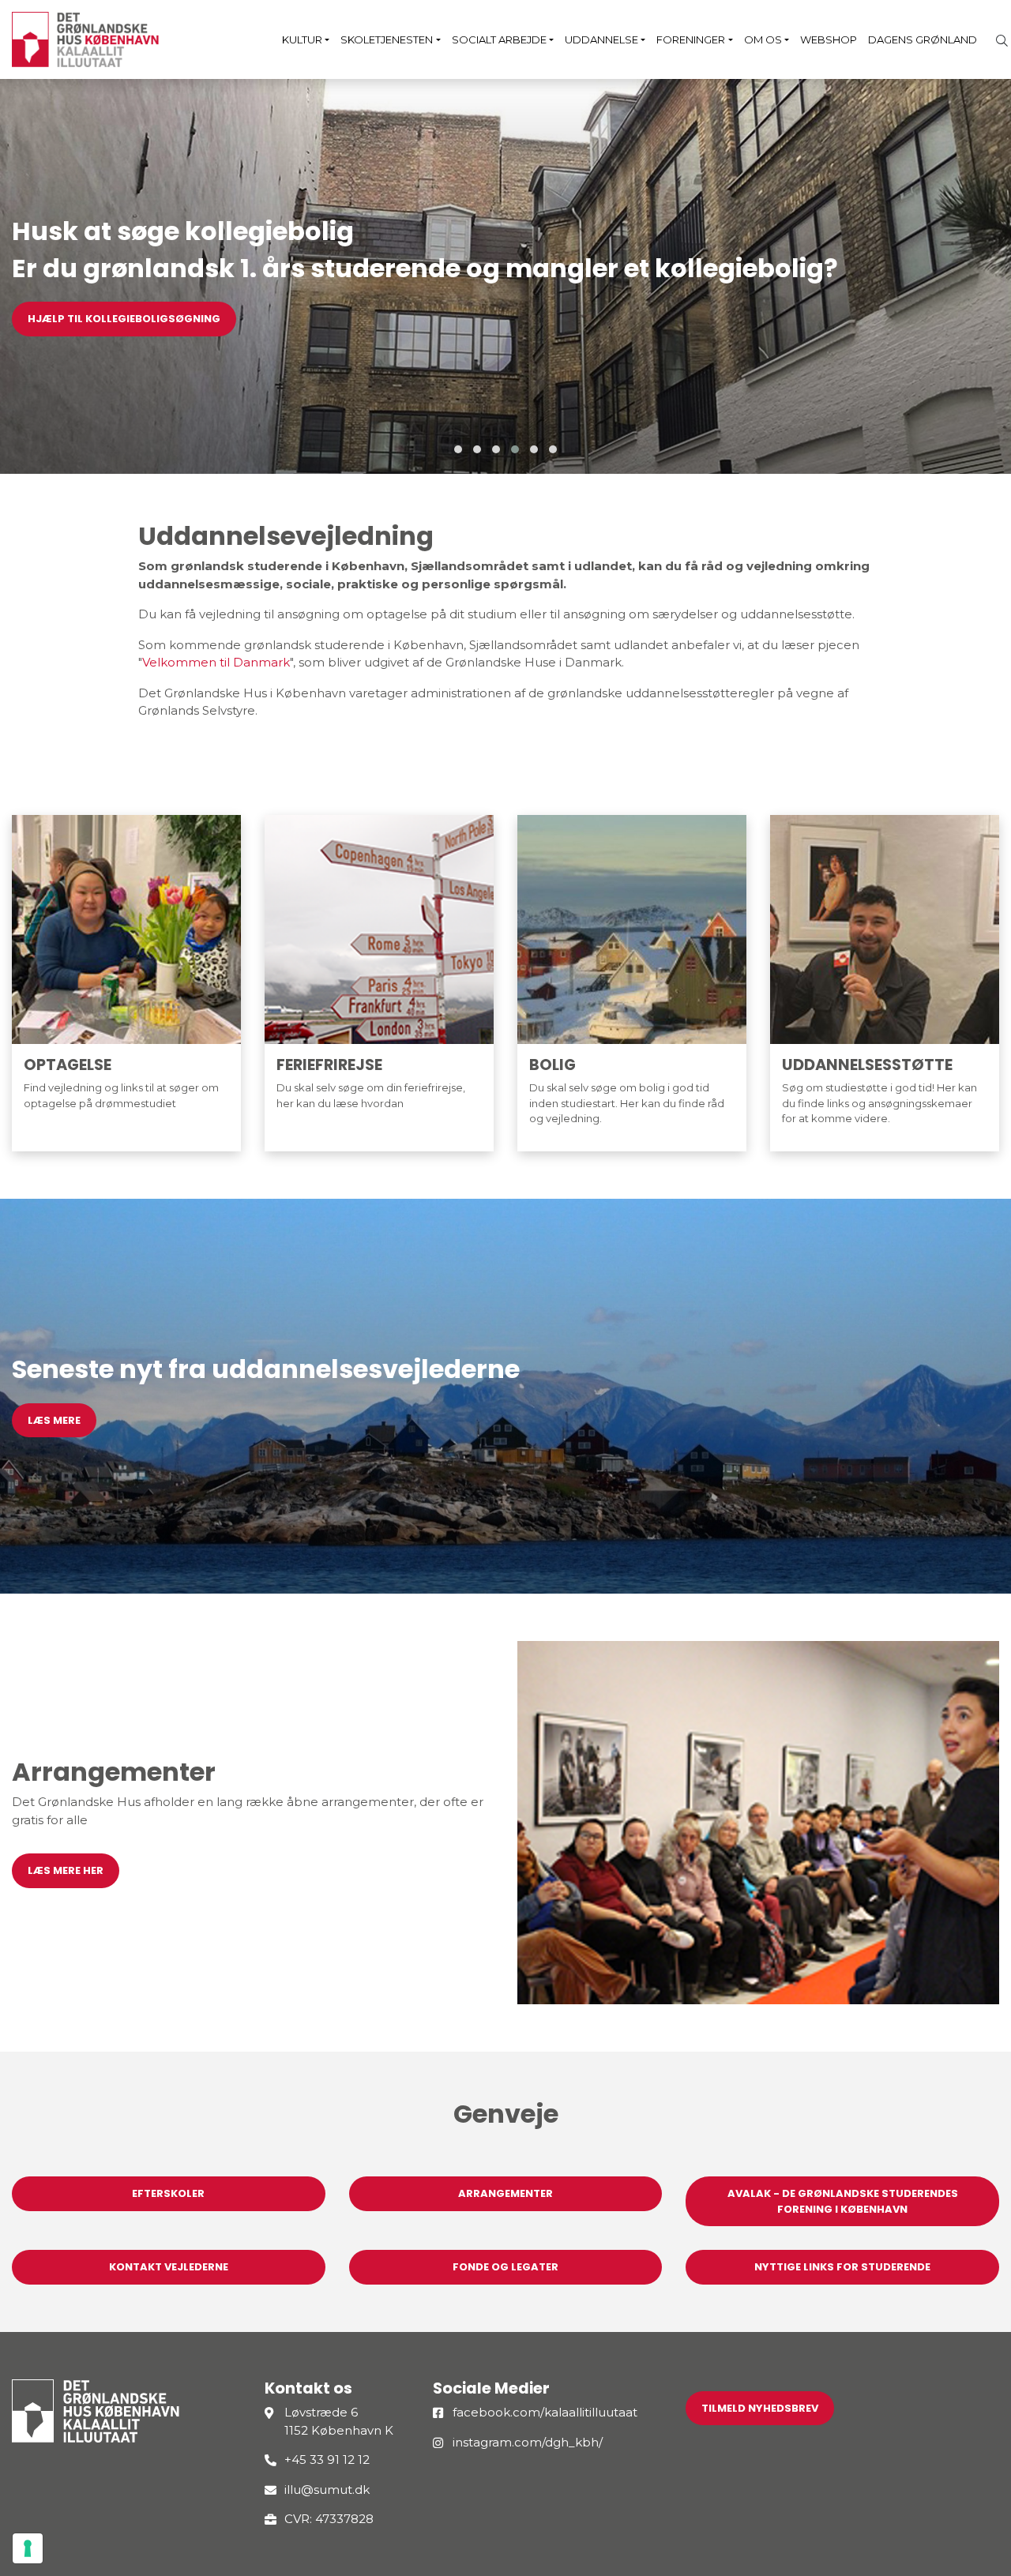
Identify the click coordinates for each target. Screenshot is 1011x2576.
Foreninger (691, 39)
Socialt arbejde (499, 39)
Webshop (829, 39)
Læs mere (54, 1420)
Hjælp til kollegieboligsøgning (124, 319)
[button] (458, 449)
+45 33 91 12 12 (327, 2460)
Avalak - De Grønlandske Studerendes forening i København (843, 2201)
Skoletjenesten (387, 39)
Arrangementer (505, 2193)
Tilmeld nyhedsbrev (760, 2408)
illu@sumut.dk (327, 2490)
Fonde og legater (505, 2267)
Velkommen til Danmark (216, 662)
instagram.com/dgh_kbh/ (528, 2442)
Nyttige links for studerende (842, 2267)
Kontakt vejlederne (169, 2267)
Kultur (302, 39)
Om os (763, 39)
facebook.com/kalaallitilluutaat (545, 2412)
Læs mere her (66, 1870)
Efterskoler (168, 2193)
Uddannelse (601, 39)
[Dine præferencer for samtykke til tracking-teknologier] (28, 2548)
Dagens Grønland (923, 39)
